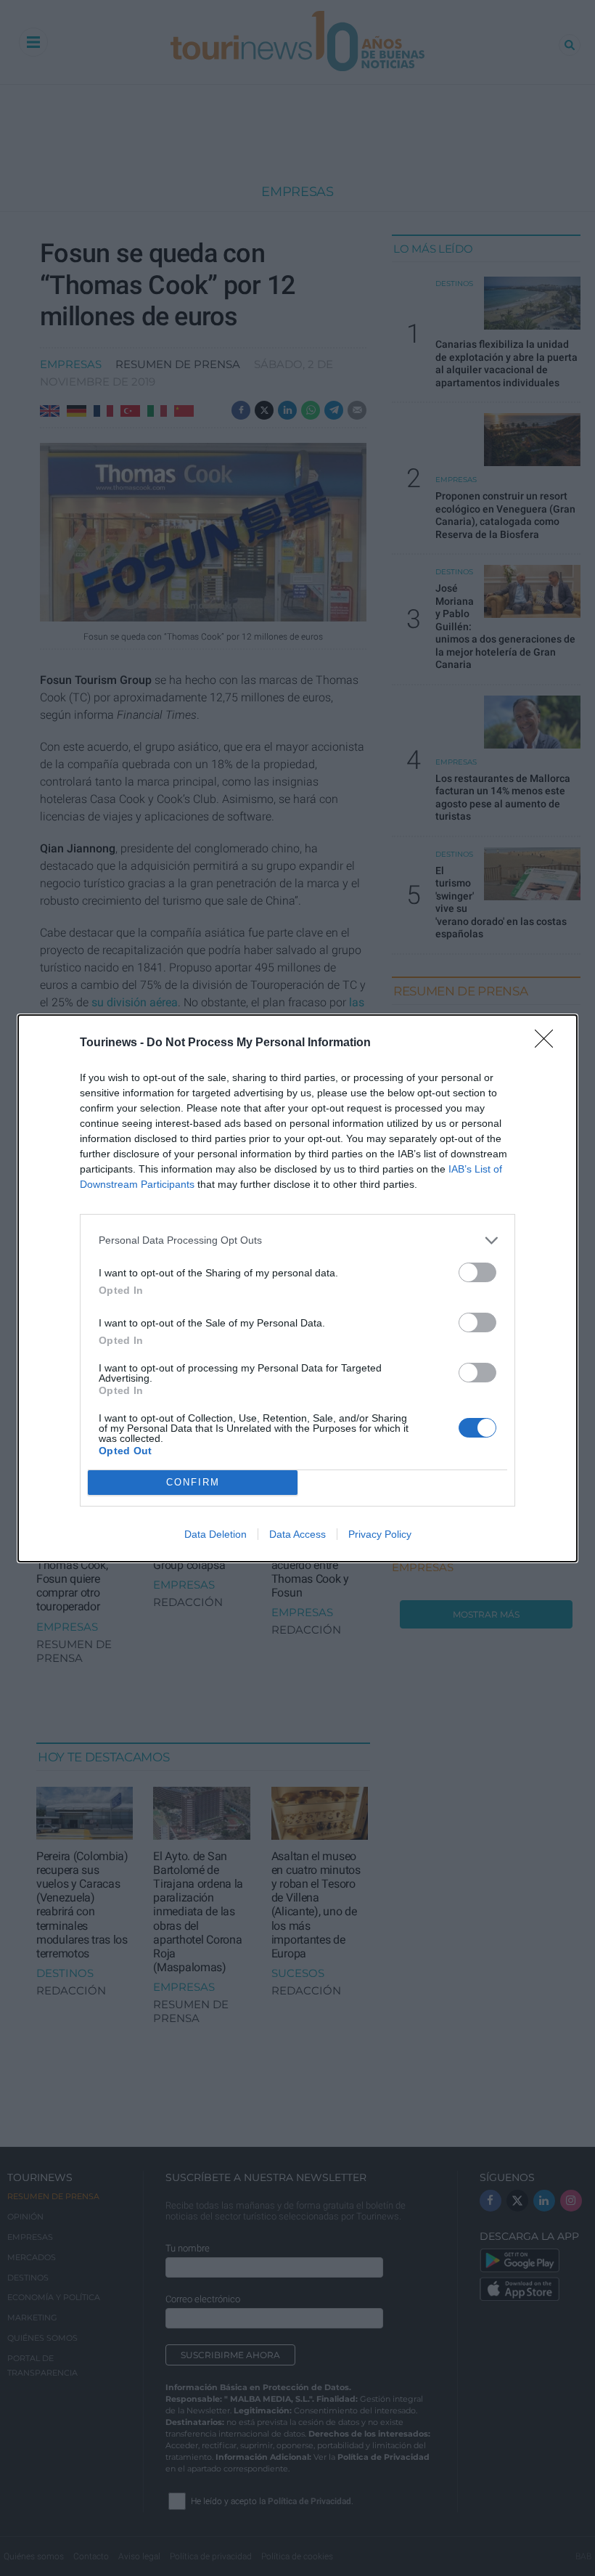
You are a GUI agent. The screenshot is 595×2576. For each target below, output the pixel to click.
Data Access (297, 1534)
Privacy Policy (380, 1534)
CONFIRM (193, 1482)
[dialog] (297, 1288)
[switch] (477, 1272)
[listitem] (297, 1240)
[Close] (549, 1043)
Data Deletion (216, 1534)
